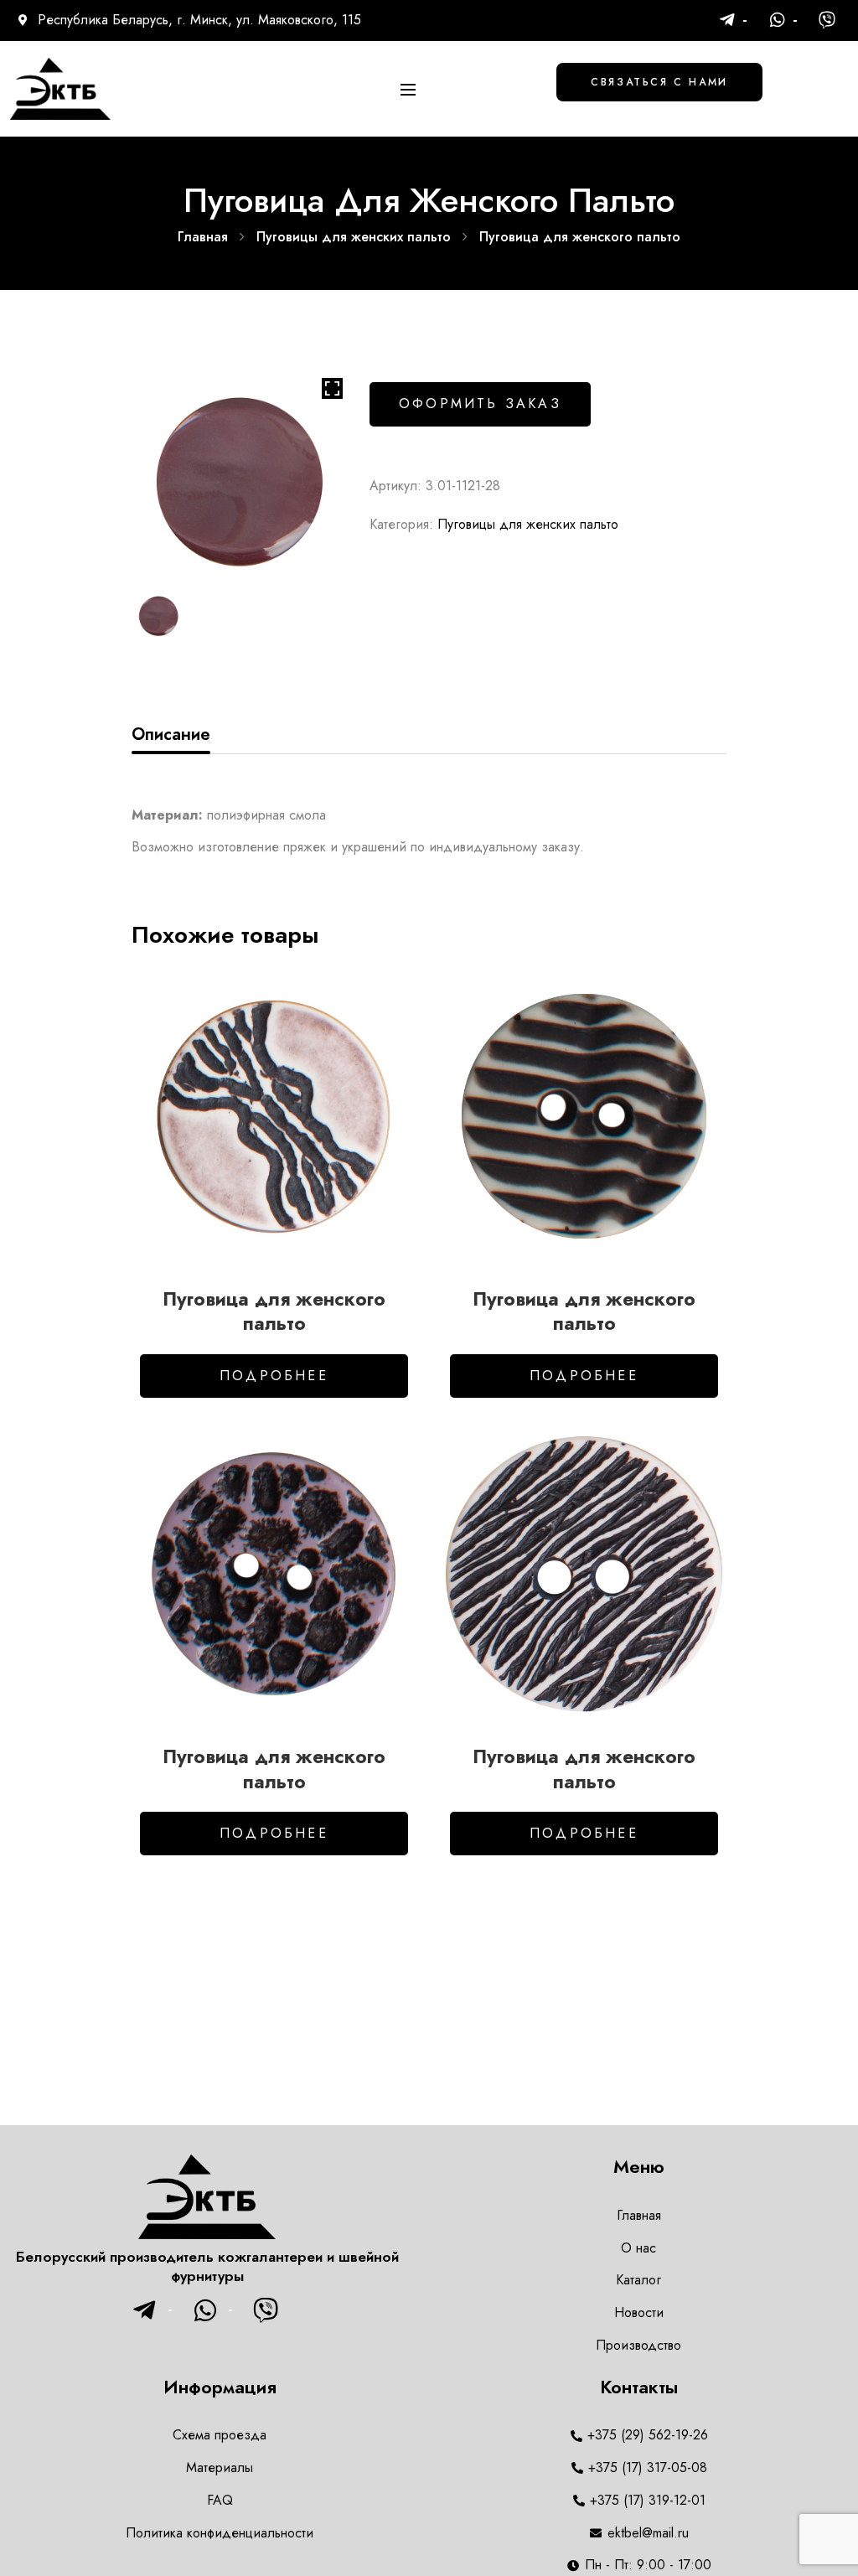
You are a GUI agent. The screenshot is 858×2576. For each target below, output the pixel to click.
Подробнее (274, 1376)
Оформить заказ (480, 403)
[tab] (171, 735)
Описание (171, 735)
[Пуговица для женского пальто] (274, 1116)
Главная (203, 237)
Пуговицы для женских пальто (354, 237)
